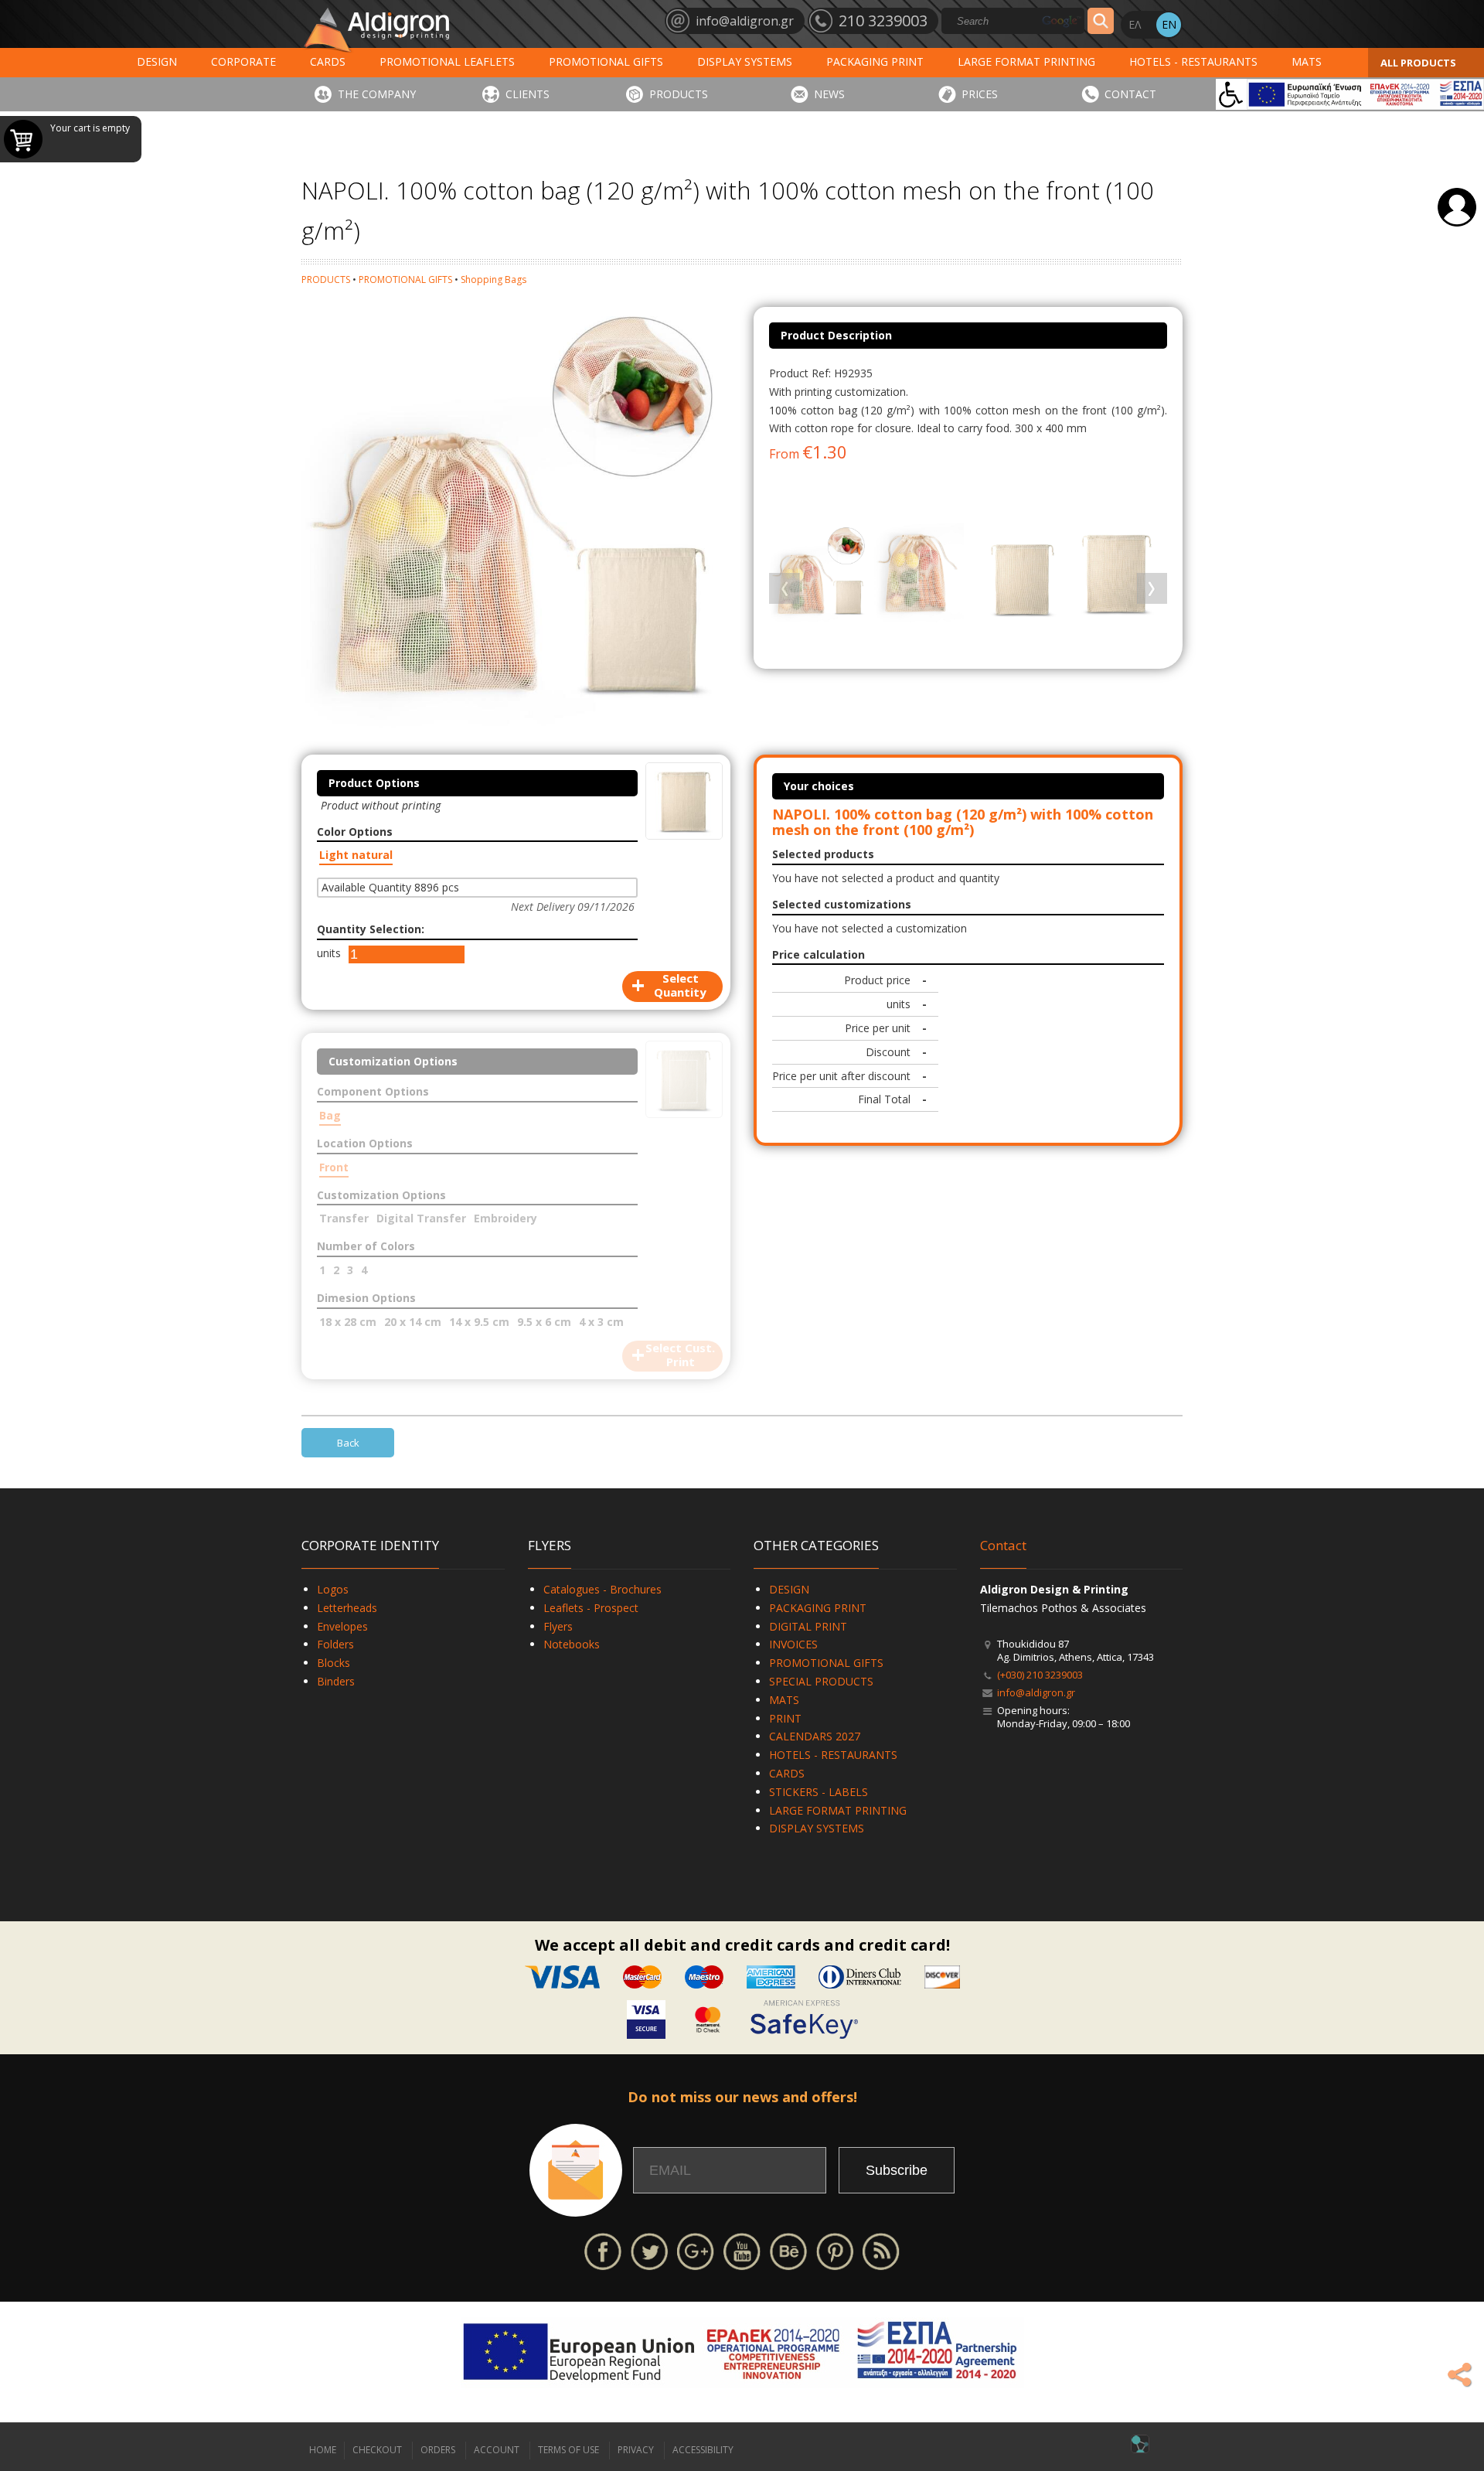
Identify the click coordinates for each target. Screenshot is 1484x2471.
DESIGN (157, 61)
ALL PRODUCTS (1418, 63)
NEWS (829, 94)
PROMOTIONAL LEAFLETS (447, 61)
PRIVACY (636, 2450)
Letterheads (347, 1608)
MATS (1307, 61)
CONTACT (1130, 94)
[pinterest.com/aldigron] (835, 2250)
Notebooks (572, 1644)
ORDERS (438, 2450)
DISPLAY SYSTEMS (745, 61)
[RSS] (881, 2250)
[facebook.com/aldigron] (603, 2250)
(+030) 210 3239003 (1040, 1675)
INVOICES (793, 1644)
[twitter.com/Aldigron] (649, 2250)
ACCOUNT (497, 2450)
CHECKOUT (377, 2450)
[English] (1169, 25)
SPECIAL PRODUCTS (821, 1681)
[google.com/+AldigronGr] (696, 2250)
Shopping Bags (494, 279)
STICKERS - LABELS (819, 1792)
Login (1457, 207)
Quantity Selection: (371, 929)
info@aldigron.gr (1036, 1692)
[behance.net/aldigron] (788, 2250)
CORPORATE (243, 61)
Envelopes (342, 1626)
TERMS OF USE (568, 2450)
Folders (335, 1644)
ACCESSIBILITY (703, 2450)
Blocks (334, 1663)
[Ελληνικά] (1135, 25)
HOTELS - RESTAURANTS (1193, 61)
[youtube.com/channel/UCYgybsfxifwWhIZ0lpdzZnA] (742, 2250)
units (329, 953)
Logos (333, 1589)
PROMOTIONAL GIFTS (606, 61)
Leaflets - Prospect (591, 1608)
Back (348, 1443)
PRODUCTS (679, 94)
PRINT (785, 1718)
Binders (336, 1681)
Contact (1003, 1545)
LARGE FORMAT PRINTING (1026, 61)
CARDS (328, 61)
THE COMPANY (377, 94)
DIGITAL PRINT (808, 1626)
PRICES (980, 94)
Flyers (558, 1626)
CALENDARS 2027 (815, 1736)
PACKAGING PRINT (875, 61)
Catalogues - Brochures (602, 1589)
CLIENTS (528, 94)
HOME (323, 2450)
